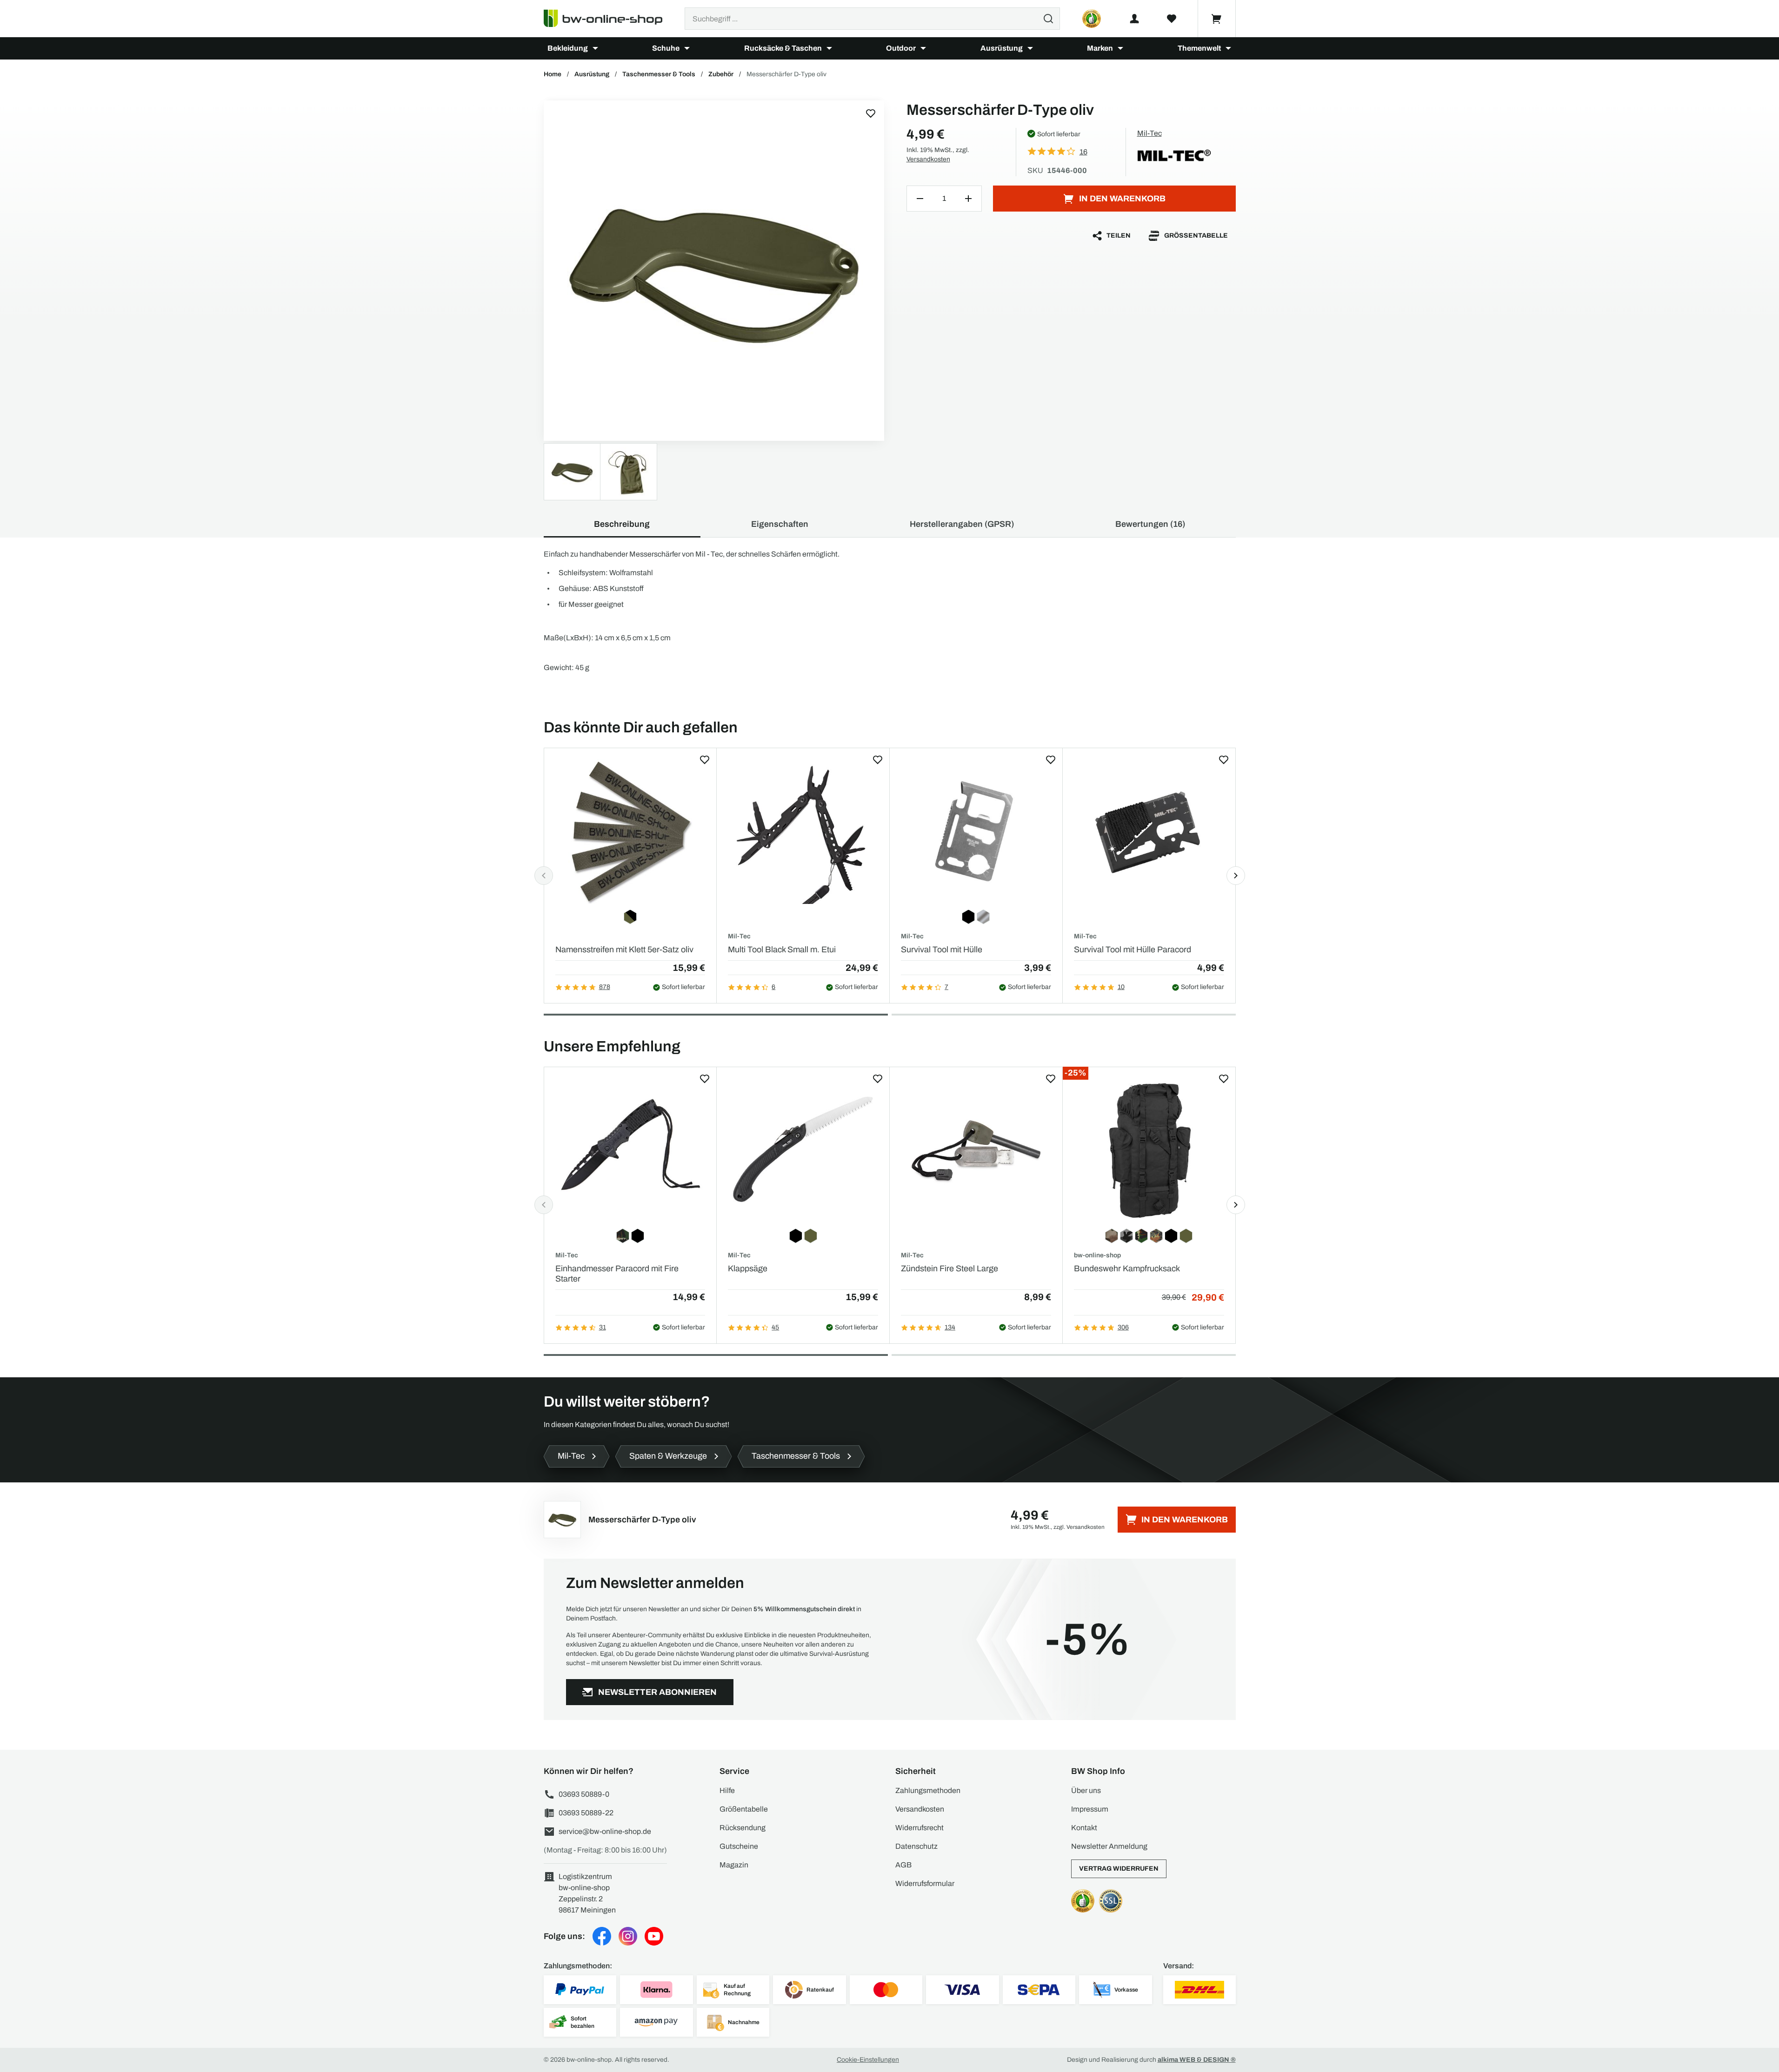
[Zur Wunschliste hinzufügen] (871, 113)
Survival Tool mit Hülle (942, 950)
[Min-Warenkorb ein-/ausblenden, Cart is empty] (1217, 19)
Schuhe (666, 48)
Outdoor (901, 48)
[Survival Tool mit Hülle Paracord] (1149, 832)
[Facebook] (602, 1936)
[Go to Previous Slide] (544, 876)
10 (1121, 987)
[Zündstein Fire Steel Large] (976, 1151)
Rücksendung (743, 1828)
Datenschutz (916, 1846)
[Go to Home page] (609, 19)
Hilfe (727, 1790)
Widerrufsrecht (919, 1828)
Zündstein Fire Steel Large (949, 1268)
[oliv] (714, 271)
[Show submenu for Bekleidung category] (595, 48)
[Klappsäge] (803, 1151)
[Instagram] (628, 1936)
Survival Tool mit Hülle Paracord (1133, 950)
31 (603, 1327)
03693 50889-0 (584, 1794)
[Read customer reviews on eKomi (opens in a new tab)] (1092, 19)
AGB (903, 1865)
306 (1123, 1327)
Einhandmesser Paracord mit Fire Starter (617, 1274)
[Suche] (1048, 19)
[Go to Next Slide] (1236, 876)
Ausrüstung (1002, 48)
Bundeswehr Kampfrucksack (1127, 1268)
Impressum (1090, 1809)
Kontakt (1084, 1828)
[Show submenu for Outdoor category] (923, 48)
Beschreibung (622, 524)
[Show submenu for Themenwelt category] (1228, 48)
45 (775, 1327)
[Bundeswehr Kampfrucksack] (1149, 1151)
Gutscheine (739, 1846)
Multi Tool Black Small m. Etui (782, 950)
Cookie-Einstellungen (868, 2060)
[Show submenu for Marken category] (1120, 48)
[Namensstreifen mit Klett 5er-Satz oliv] (630, 832)
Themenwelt (1199, 48)
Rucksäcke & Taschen (783, 48)
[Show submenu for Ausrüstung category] (1030, 48)
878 (605, 987)
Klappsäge (748, 1268)
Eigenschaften (780, 524)
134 (950, 1327)
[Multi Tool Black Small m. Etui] (803, 832)
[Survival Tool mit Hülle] (976, 832)
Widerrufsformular (925, 1883)
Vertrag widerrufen (1119, 1869)
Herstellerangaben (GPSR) (962, 524)
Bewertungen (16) (1150, 524)
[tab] (716, 1015)
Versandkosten (928, 159)
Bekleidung (568, 48)
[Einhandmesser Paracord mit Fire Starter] (630, 1151)
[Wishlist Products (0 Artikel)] (1172, 19)
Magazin (734, 1865)
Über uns (1086, 1790)
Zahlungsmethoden (928, 1790)
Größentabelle (1196, 236)
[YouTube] (654, 1936)
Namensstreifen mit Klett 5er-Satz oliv (624, 950)
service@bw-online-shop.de (605, 1831)
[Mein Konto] (1134, 19)
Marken (1100, 48)
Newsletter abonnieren (657, 1692)
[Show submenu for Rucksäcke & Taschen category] (829, 48)
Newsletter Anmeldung (1109, 1846)
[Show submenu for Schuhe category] (687, 48)
